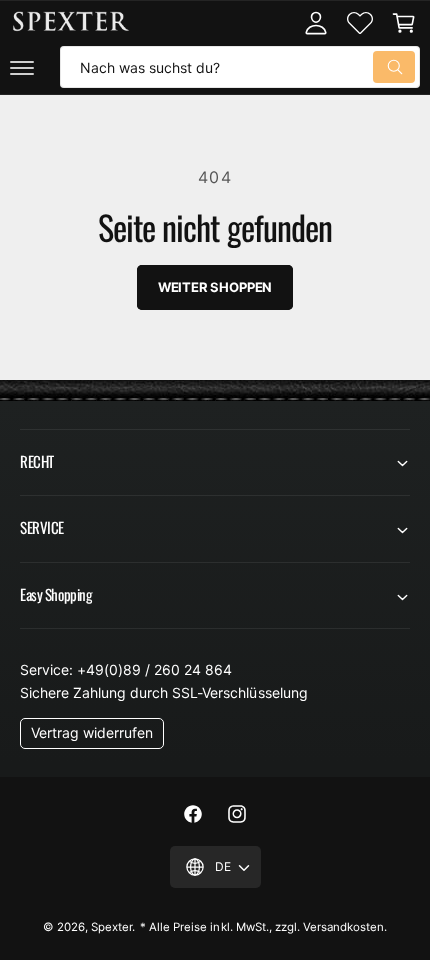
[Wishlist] (360, 23)
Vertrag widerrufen (92, 732)
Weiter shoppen (215, 287)
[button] (22, 67)
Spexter (111, 927)
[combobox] (240, 67)
